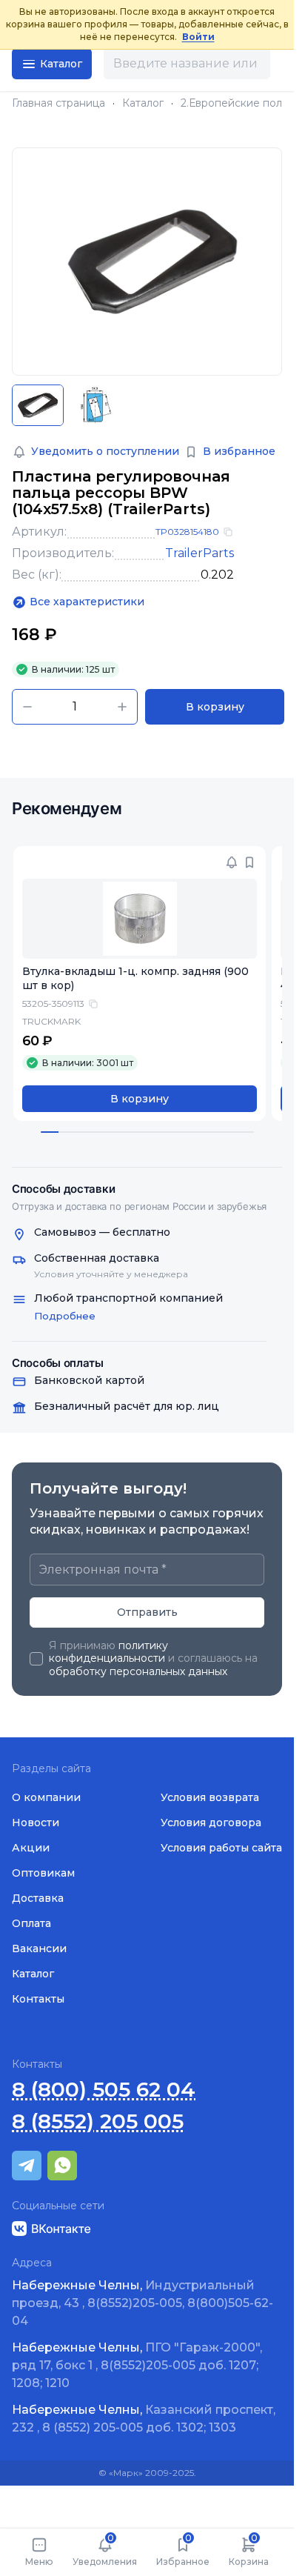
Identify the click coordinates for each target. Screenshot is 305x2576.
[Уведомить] (221, 862)
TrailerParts (200, 553)
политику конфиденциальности (108, 1652)
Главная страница (58, 103)
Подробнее (65, 1316)
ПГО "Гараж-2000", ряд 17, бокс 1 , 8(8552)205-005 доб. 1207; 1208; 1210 (137, 2365)
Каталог (143, 103)
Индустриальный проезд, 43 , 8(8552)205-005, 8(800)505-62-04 (143, 2303)
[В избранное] (239, 862)
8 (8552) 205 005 (98, 2121)
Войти (198, 37)
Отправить (147, 1612)
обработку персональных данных (138, 1671)
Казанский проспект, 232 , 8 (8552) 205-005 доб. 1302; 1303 (144, 2419)
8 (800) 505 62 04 (104, 2090)
